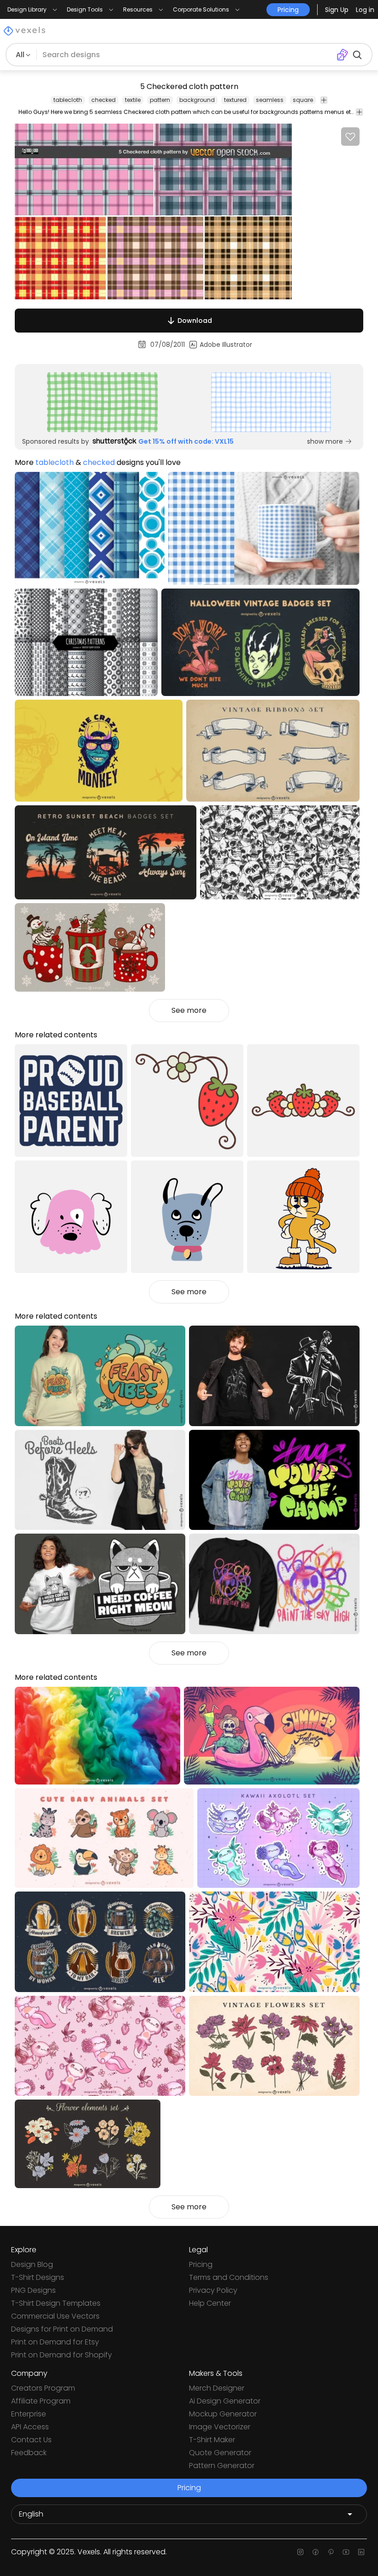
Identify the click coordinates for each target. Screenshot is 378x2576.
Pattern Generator (222, 2466)
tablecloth (68, 100)
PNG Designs (33, 2290)
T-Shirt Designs (38, 2277)
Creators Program (43, 2388)
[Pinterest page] (331, 2552)
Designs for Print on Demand (62, 2329)
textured (235, 100)
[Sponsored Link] (102, 402)
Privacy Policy (213, 2290)
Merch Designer (217, 2388)
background (197, 100)
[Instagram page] (300, 2552)
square (303, 100)
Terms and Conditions (229, 2277)
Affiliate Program (41, 2401)
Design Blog (32, 2264)
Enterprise (29, 2414)
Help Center (210, 2303)
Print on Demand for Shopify (62, 2355)
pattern (160, 100)
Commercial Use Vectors (55, 2316)
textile (133, 100)
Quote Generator (220, 2453)
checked (103, 100)
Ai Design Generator (225, 2401)
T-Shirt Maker (212, 2440)
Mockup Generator (223, 2414)
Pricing (201, 2264)
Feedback (29, 2453)
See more (189, 1010)
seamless (270, 100)
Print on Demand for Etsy (55, 2342)
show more (325, 441)
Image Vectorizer (220, 2427)
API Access (30, 2427)
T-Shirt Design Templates (56, 2303)
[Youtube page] (346, 2552)
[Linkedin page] (361, 2552)
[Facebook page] (316, 2552)
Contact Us (31, 2440)
